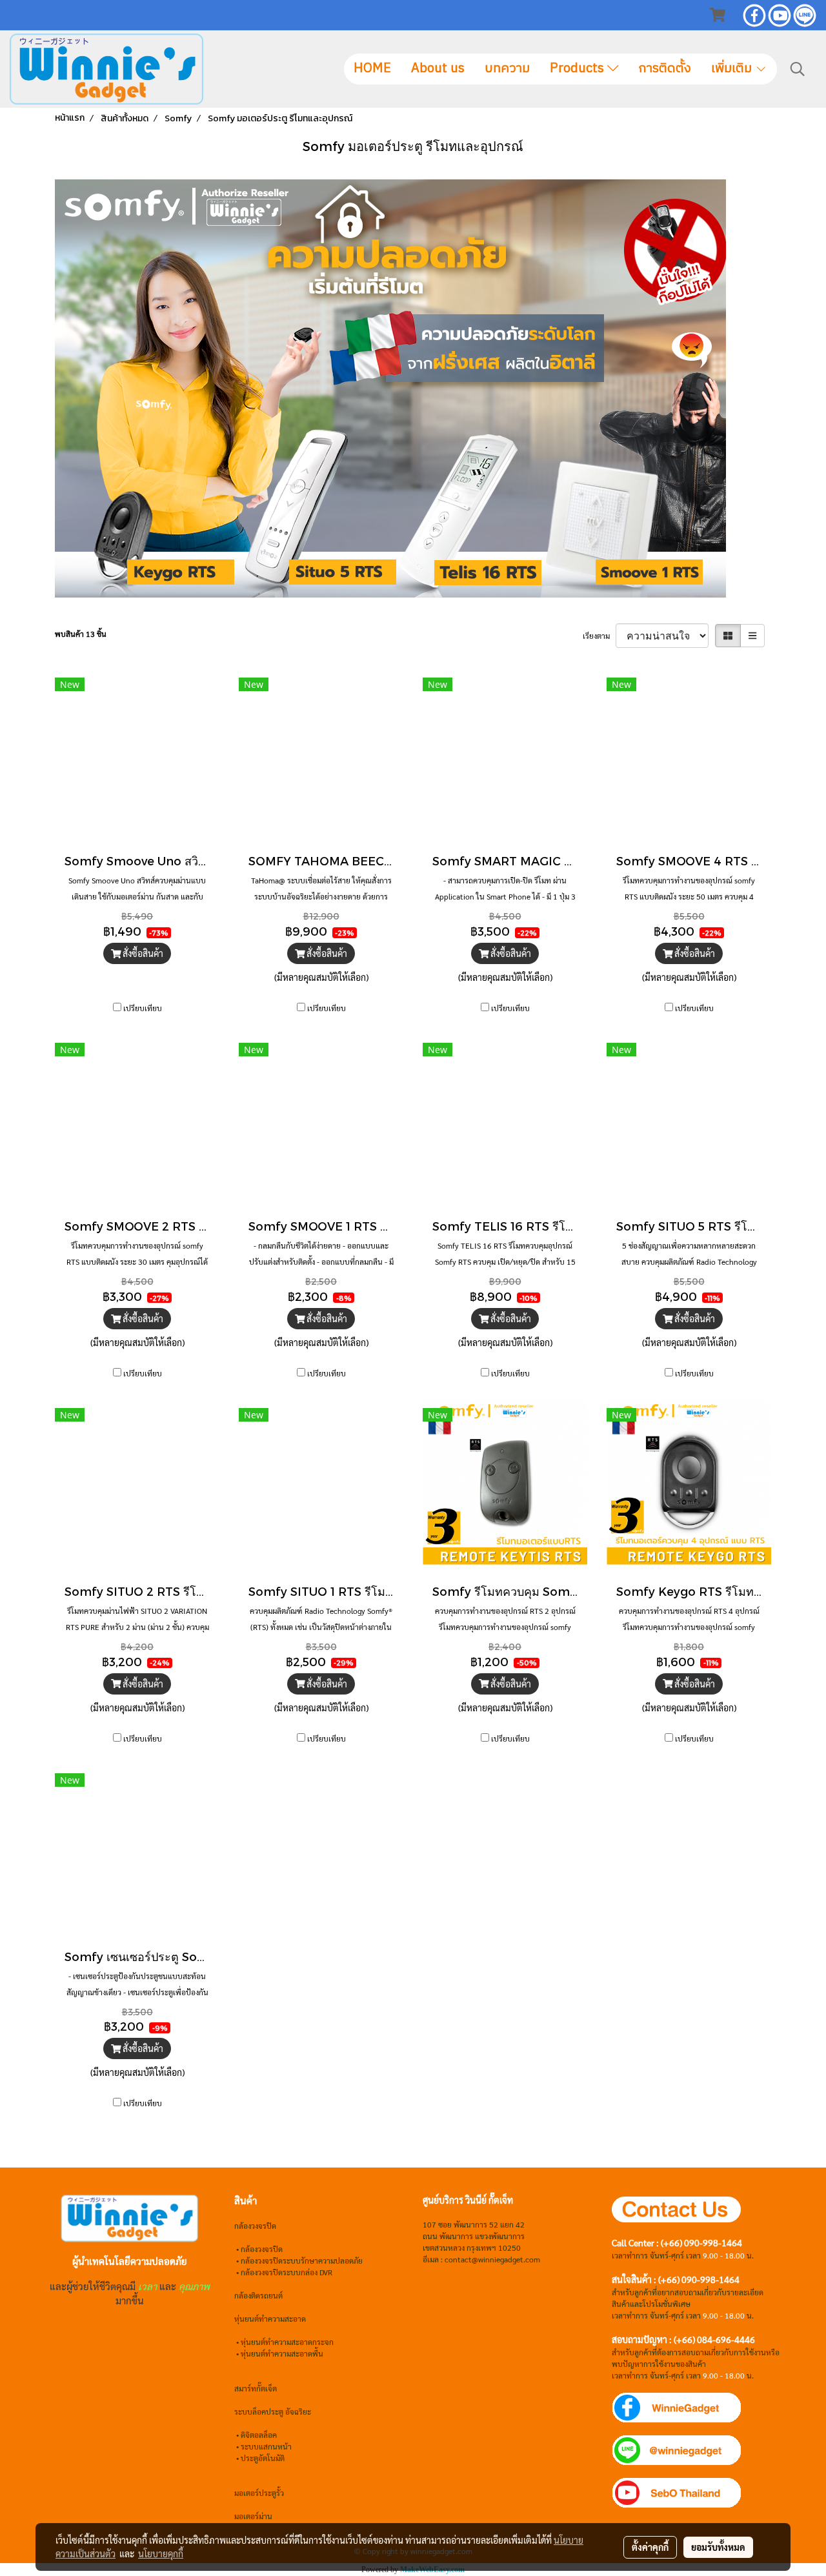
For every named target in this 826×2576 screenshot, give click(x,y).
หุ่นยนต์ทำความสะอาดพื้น (282, 2353)
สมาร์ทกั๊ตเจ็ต (256, 2388)
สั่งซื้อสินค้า (142, 953)
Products (579, 69)
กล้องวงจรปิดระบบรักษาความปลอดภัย (302, 2260)
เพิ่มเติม (733, 69)
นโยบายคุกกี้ (161, 2553)
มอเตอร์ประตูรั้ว (259, 2493)
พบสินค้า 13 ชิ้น (81, 634)
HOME (372, 69)
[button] (798, 69)
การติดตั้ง (665, 69)
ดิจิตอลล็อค (259, 2435)
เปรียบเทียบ (143, 1008)
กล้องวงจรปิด (262, 2249)
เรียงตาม (599, 636)
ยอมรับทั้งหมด (718, 2547)
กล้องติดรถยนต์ (258, 2295)
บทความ (507, 69)
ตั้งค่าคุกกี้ (650, 2547)
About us (438, 69)
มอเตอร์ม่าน (253, 2516)
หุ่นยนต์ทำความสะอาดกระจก (287, 2342)
